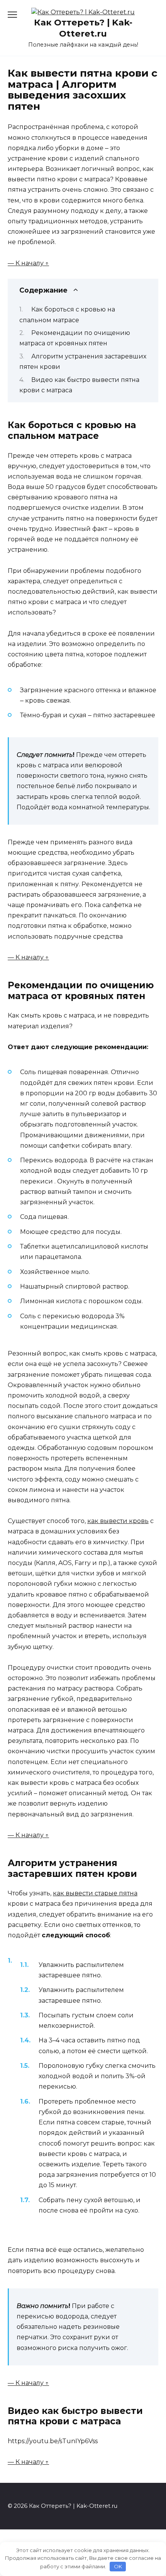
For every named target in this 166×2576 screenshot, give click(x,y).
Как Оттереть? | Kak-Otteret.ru (83, 28)
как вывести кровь (118, 1521)
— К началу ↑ (28, 263)
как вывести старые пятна (95, 1893)
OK (118, 2566)
